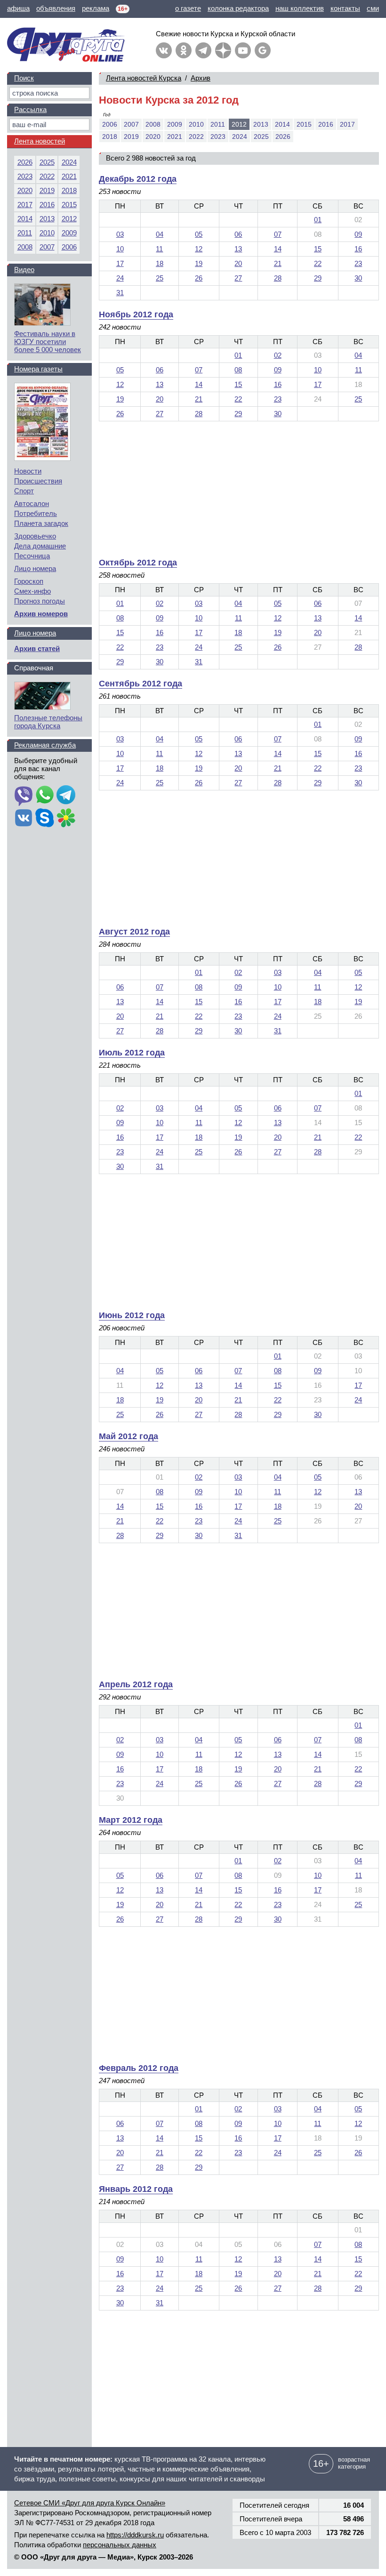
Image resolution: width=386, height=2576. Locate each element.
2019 (131, 137)
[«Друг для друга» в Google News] (263, 50)
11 (159, 249)
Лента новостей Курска (144, 78)
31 (120, 293)
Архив (201, 78)
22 (318, 263)
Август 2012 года (134, 932)
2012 (69, 219)
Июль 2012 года (132, 1053)
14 (278, 249)
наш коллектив (300, 8)
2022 (196, 137)
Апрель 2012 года (136, 1684)
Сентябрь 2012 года (141, 684)
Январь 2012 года (136, 2189)
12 (199, 249)
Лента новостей (40, 141)
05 (199, 234)
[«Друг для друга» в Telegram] (203, 50)
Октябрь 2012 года (138, 563)
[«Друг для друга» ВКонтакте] (164, 50)
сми (373, 8)
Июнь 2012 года (132, 1315)
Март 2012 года (131, 1820)
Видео (24, 270)
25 (160, 278)
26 (199, 278)
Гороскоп (29, 581)
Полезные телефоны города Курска (48, 722)
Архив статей (37, 648)
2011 (218, 124)
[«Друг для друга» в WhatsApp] (45, 796)
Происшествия (38, 481)
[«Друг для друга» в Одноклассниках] (184, 50)
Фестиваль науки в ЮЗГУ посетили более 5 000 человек (48, 342)
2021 (175, 137)
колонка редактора (238, 8)
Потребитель (36, 513)
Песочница (32, 556)
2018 (110, 137)
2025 (261, 137)
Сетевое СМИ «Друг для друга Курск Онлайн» (90, 2503)
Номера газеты (38, 369)
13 (238, 249)
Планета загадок (41, 523)
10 (120, 249)
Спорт (24, 491)
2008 (153, 124)
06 (238, 234)
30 (358, 278)
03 (120, 234)
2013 (261, 124)
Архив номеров (41, 614)
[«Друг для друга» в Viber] (24, 796)
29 (318, 278)
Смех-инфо (32, 591)
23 (358, 263)
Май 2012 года (129, 1436)
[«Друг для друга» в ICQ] (66, 819)
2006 (110, 124)
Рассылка (30, 109)
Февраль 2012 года (139, 2068)
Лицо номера (35, 568)
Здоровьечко (35, 536)
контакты (345, 8)
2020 (153, 137)
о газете (188, 8)
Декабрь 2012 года (138, 179)
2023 (218, 137)
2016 (326, 124)
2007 (131, 124)
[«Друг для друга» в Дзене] (223, 50)
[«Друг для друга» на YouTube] (243, 50)
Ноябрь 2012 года (136, 314)
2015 (304, 124)
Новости (28, 471)
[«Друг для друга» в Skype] (45, 819)
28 (278, 278)
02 (278, 355)
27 (238, 278)
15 (318, 249)
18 (160, 263)
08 (238, 370)
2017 (347, 124)
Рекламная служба (45, 745)
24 (120, 278)
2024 (240, 137)
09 (358, 234)
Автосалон (32, 503)
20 (238, 263)
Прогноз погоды (40, 601)
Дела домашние (40, 546)
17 (120, 263)
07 (278, 234)
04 (160, 234)
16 (358, 249)
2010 (196, 124)
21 (278, 263)
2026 (283, 137)
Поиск (24, 78)
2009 (175, 124)
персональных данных (120, 2545)
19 (199, 263)
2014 (282, 124)
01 (318, 220)
